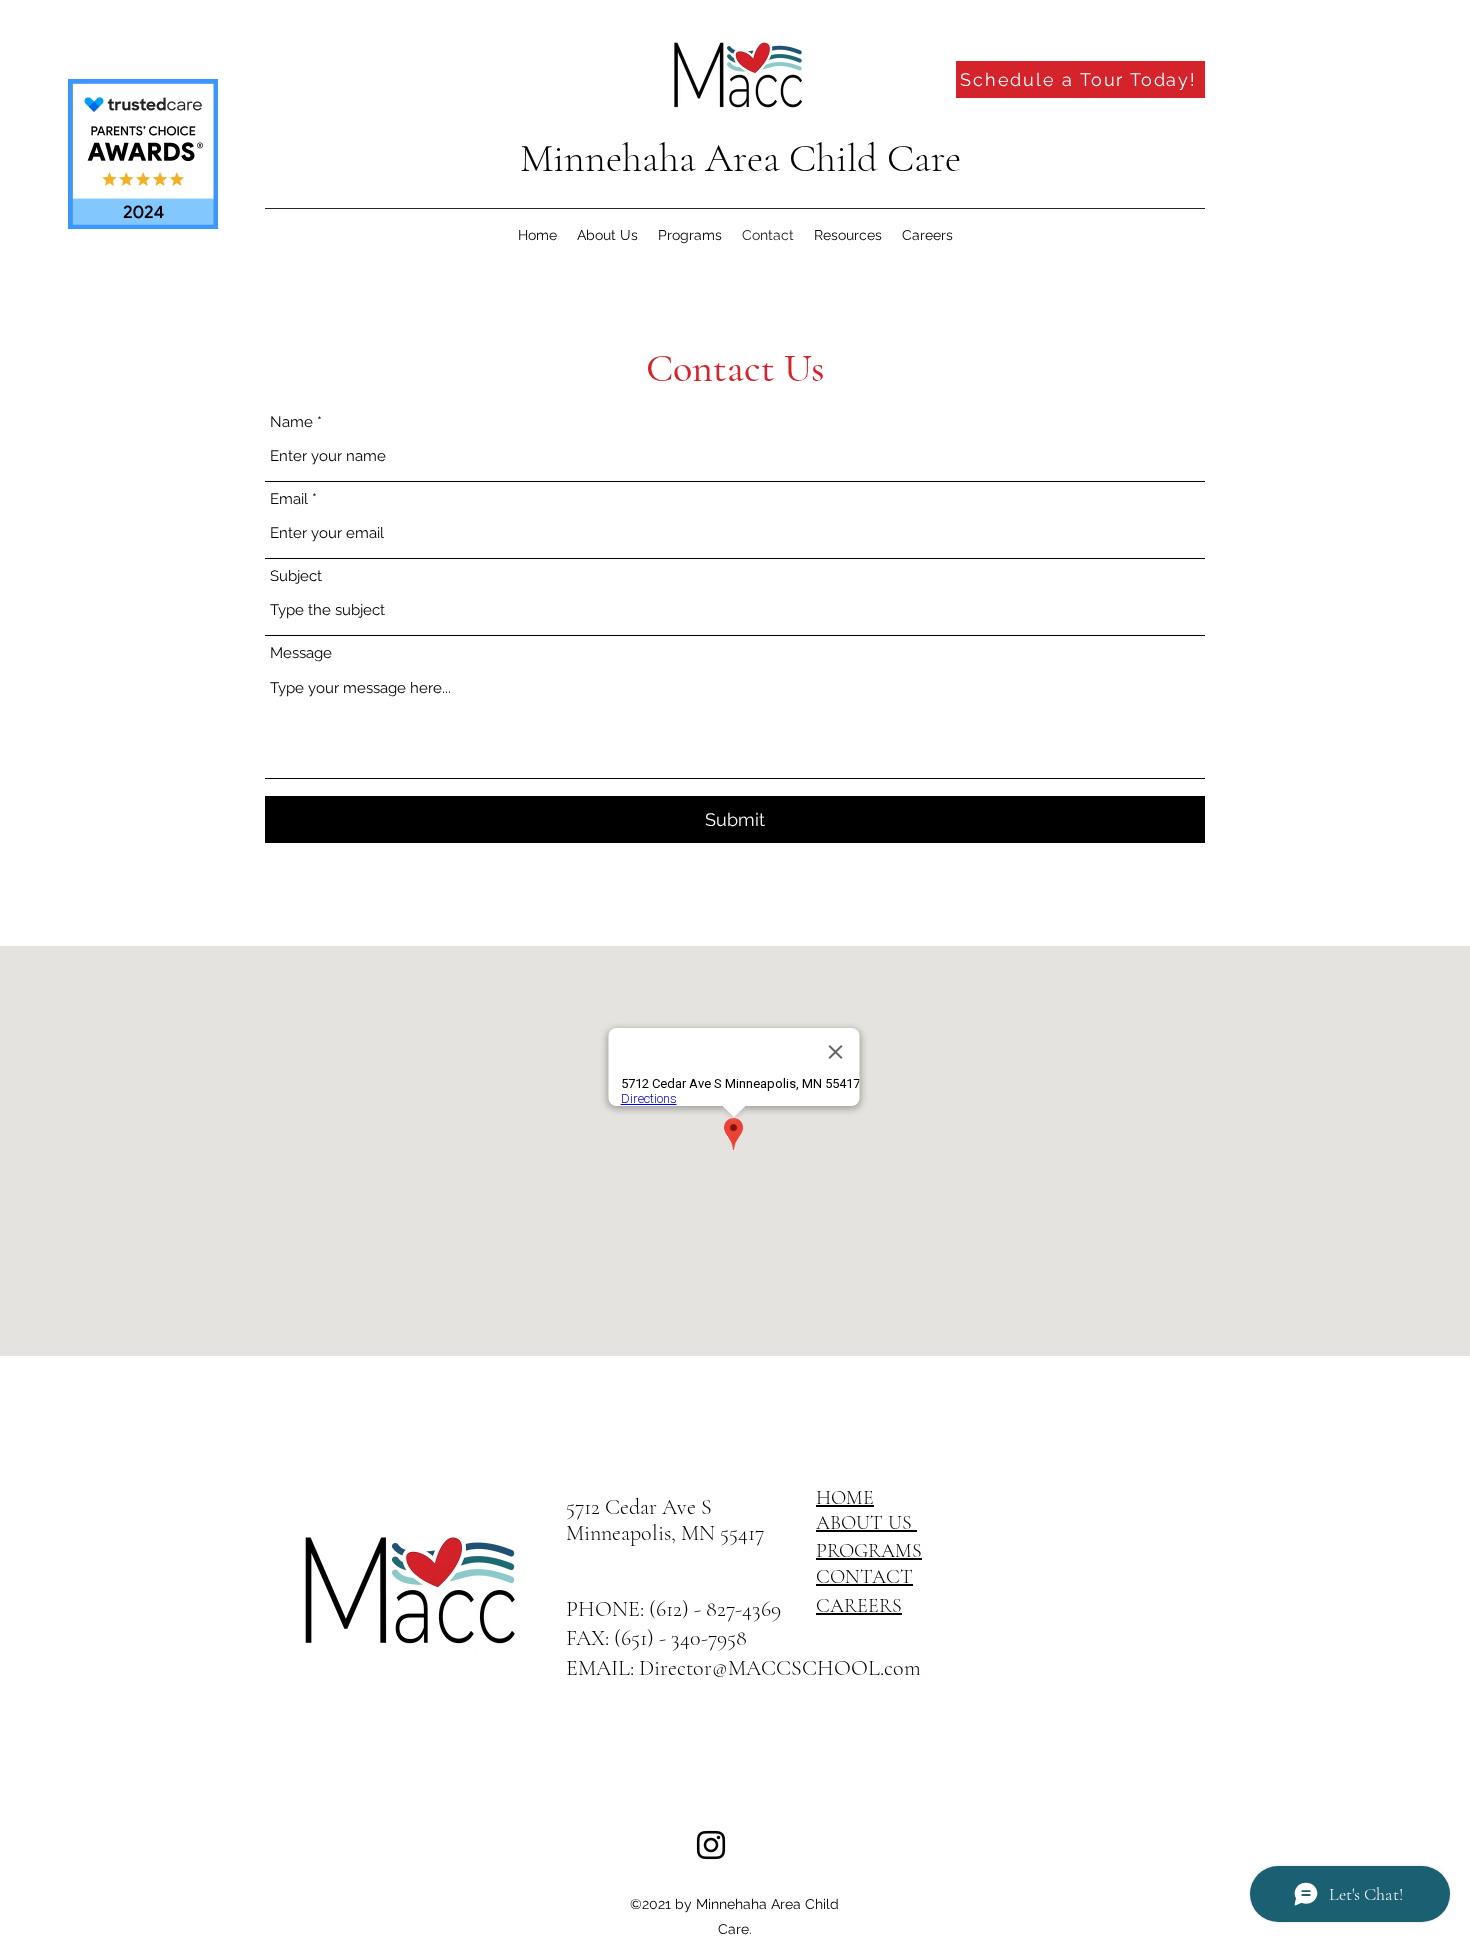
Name (291, 422)
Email (289, 499)
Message (301, 653)
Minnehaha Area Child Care (740, 158)
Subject (296, 576)
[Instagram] (711, 1845)
